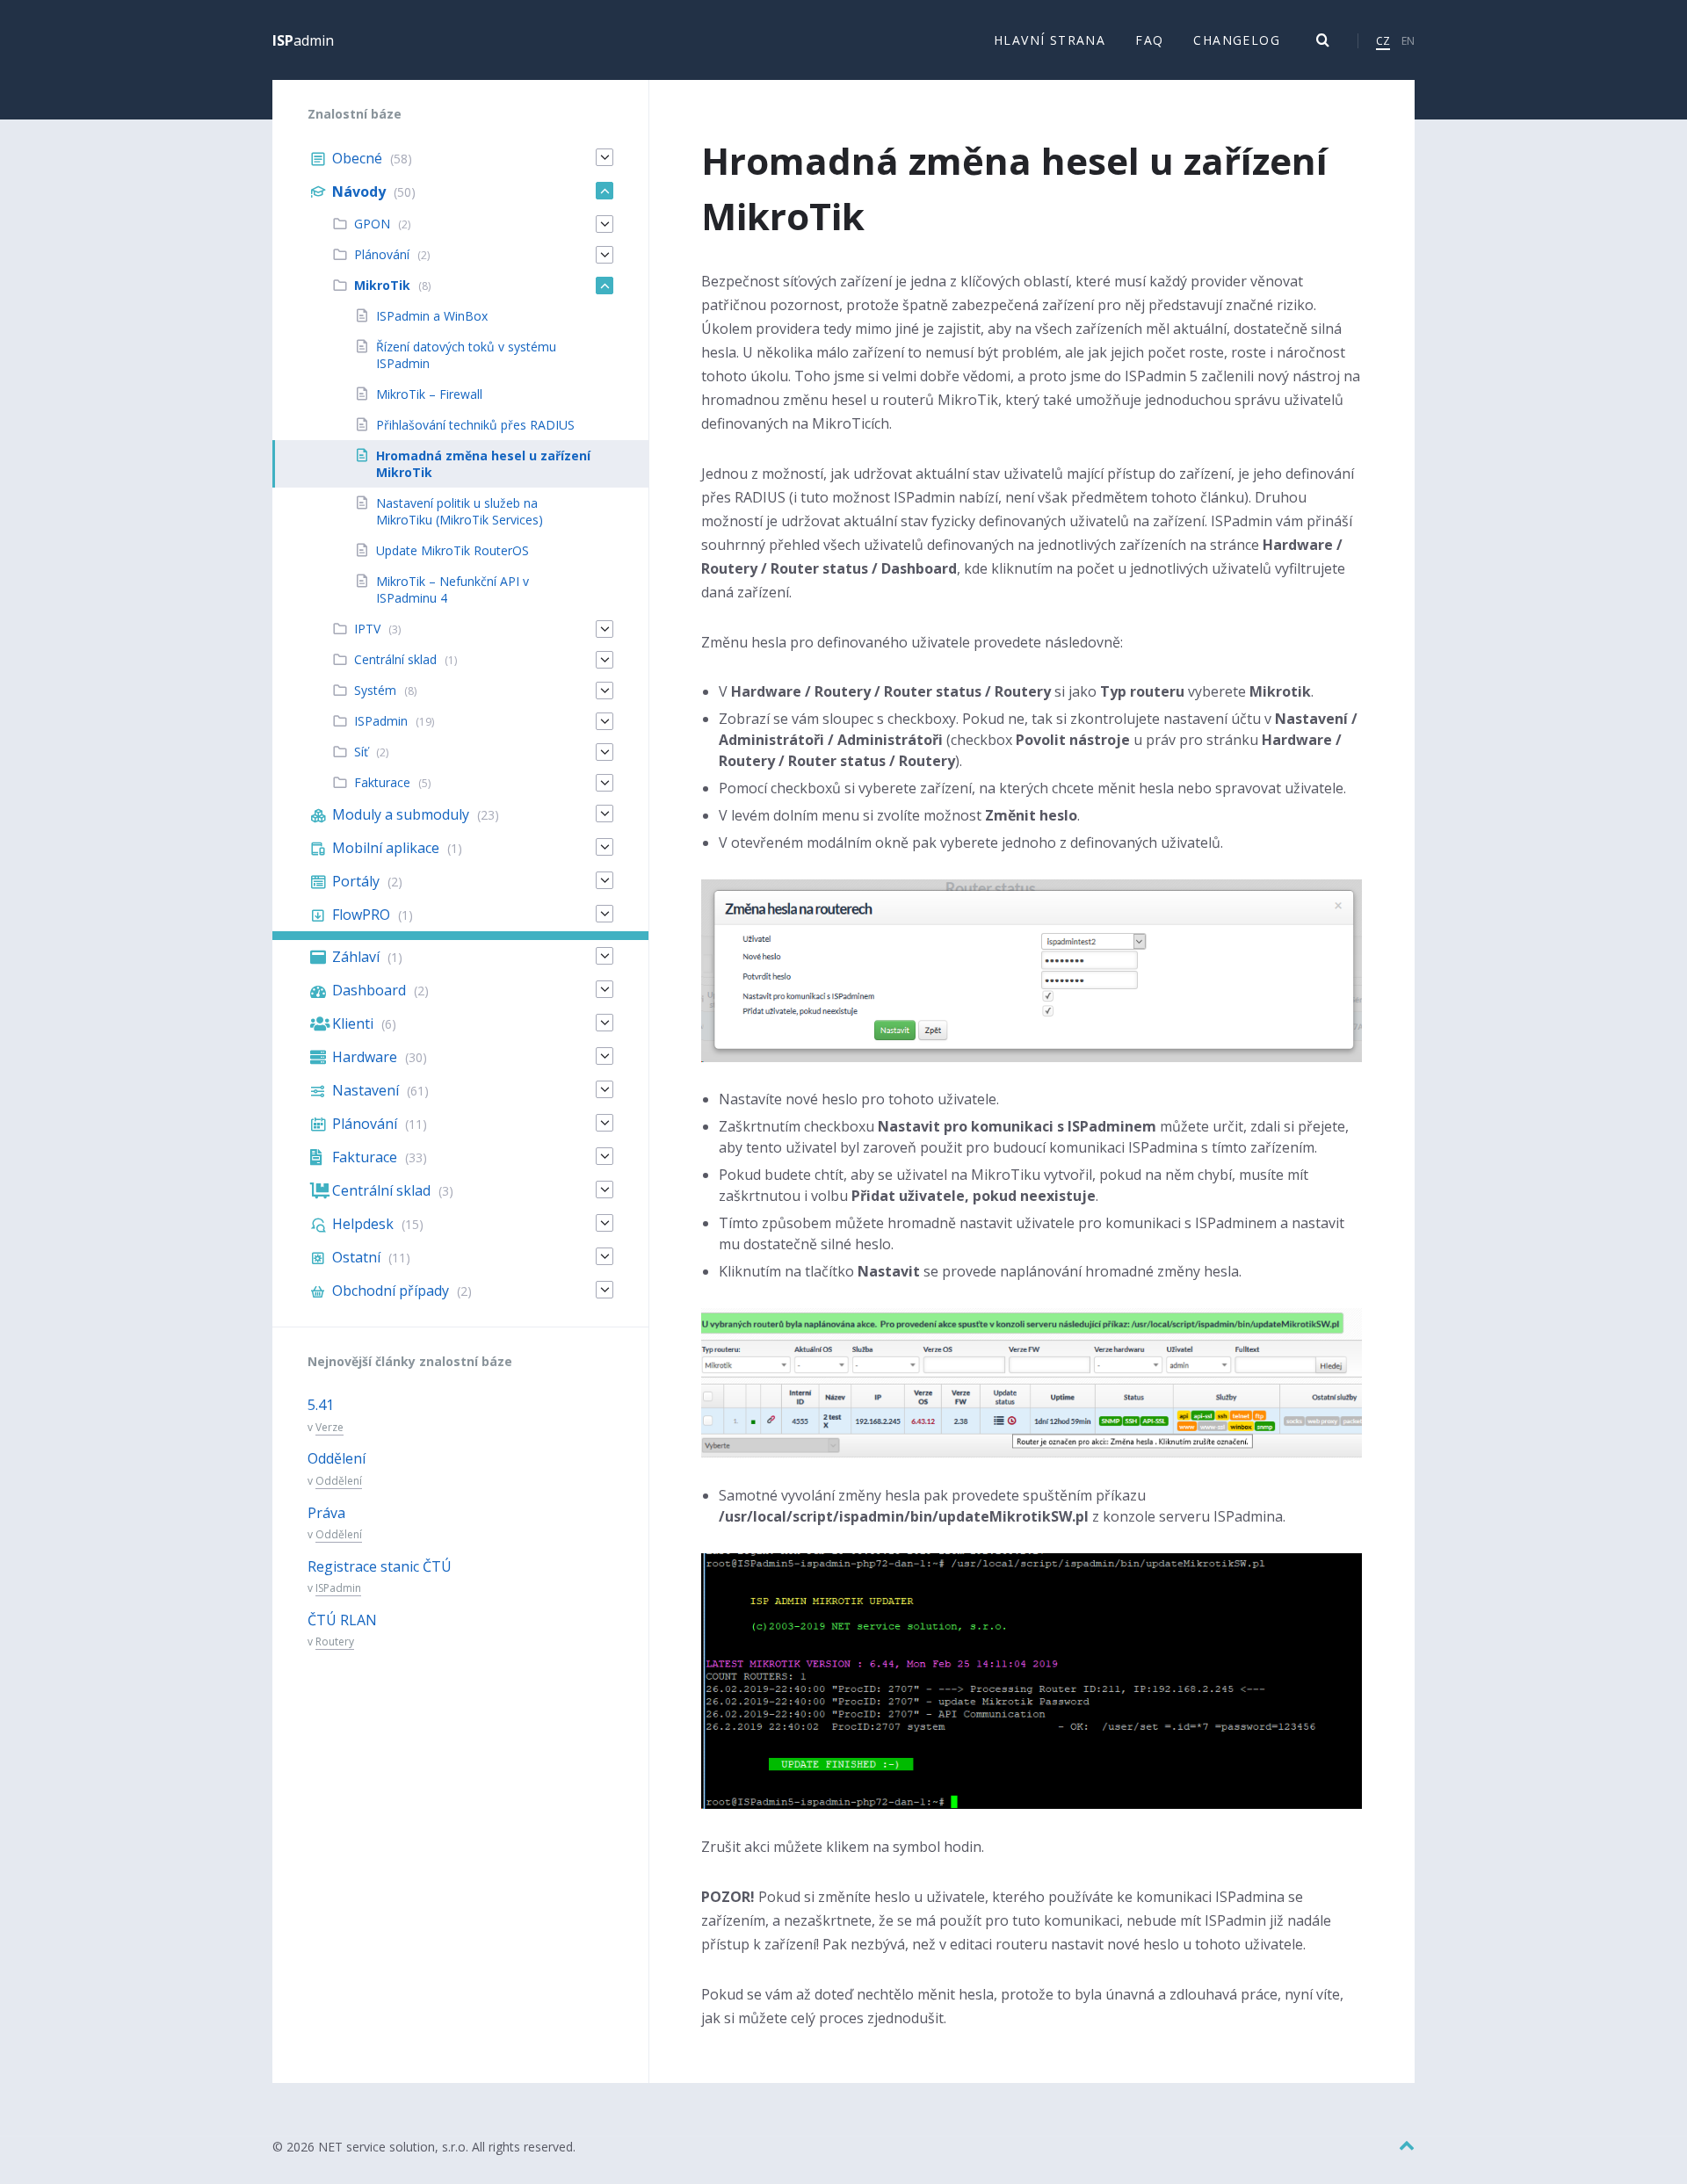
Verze (329, 1427)
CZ (1383, 41)
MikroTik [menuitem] (382, 285)
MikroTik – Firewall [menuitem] (429, 394)
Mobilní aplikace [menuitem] (386, 848)
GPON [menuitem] (372, 224)
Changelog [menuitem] (1237, 40)
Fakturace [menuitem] (382, 782)
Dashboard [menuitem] (369, 990)
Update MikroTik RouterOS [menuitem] (453, 550)
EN (1408, 41)
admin (303, 40)
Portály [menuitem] (356, 881)
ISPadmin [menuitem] (381, 721)
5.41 (321, 1405)
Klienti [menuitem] (353, 1023)
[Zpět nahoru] (1407, 2146)
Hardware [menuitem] (365, 1057)
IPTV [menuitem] (367, 629)
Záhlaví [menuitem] (356, 957)
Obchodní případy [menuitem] (391, 1291)
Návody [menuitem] (359, 192)
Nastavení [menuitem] (366, 1090)
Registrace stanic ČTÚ (380, 1566)
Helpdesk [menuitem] (363, 1224)
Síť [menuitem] (361, 752)
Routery (335, 1642)
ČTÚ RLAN (342, 1620)
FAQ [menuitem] (1149, 40)
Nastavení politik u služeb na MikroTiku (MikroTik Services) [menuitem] (460, 511)
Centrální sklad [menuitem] (395, 659)
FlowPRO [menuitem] (361, 915)
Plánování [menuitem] (382, 254)
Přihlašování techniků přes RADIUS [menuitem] (475, 425)
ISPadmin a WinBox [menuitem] (432, 316)
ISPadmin (338, 1588)
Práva (326, 1513)
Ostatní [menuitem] (356, 1257)
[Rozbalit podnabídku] (605, 157)
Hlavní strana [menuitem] (1050, 40)
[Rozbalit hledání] (1323, 40)
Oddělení (337, 1458)
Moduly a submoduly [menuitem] (401, 814)
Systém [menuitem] (375, 690)
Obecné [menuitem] (357, 158)
